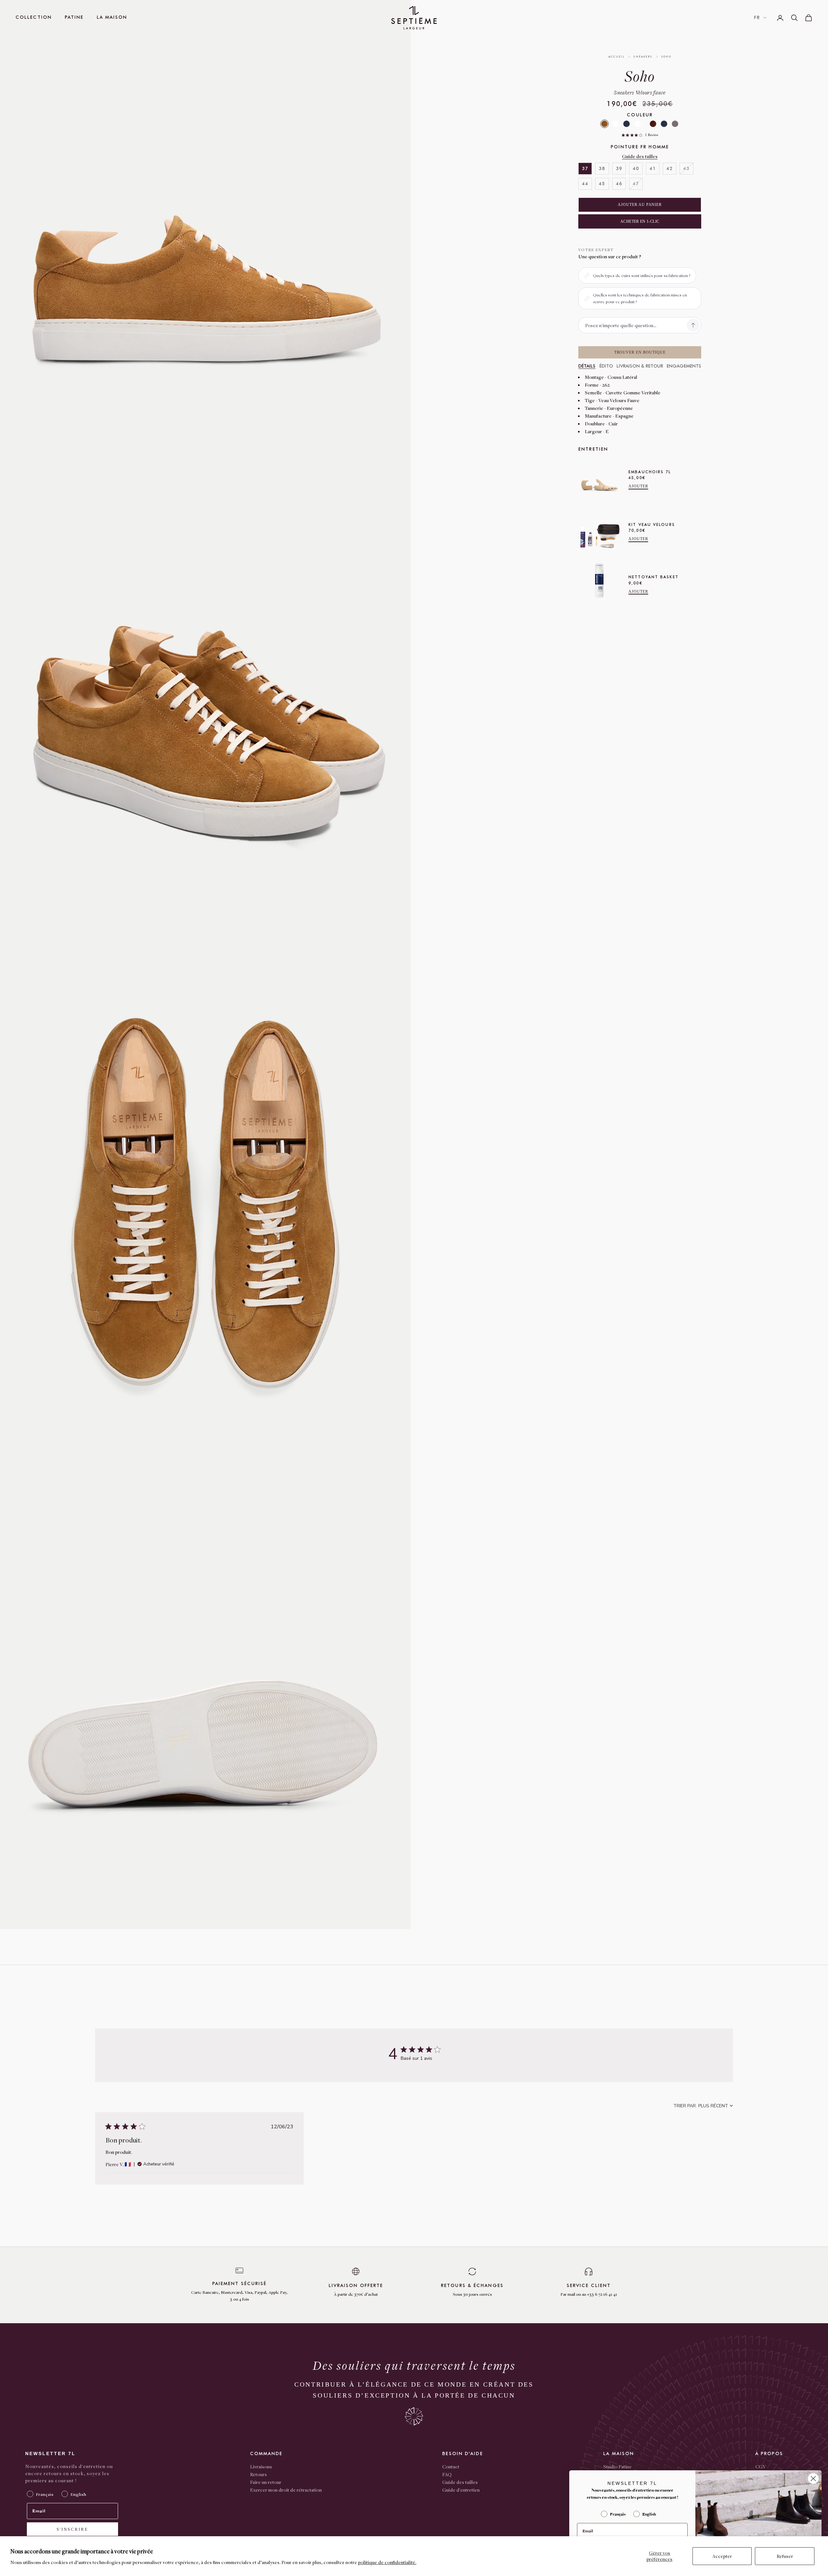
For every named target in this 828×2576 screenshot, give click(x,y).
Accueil (617, 57)
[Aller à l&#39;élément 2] (426, 130)
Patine (74, 17)
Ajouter (638, 486)
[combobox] (703, 2106)
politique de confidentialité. (387, 2562)
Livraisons (261, 2466)
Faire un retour (266, 2482)
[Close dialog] (813, 2479)
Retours (258, 2474)
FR (757, 18)
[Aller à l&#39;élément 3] (426, 157)
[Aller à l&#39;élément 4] (426, 183)
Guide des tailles (640, 156)
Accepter (722, 2556)
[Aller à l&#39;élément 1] (426, 104)
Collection (34, 17)
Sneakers (643, 57)
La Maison (112, 17)
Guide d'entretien (461, 2490)
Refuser (785, 2556)
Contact (451, 2466)
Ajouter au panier (640, 205)
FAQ (447, 2474)
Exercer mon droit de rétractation (286, 2490)
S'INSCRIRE (72, 2529)
